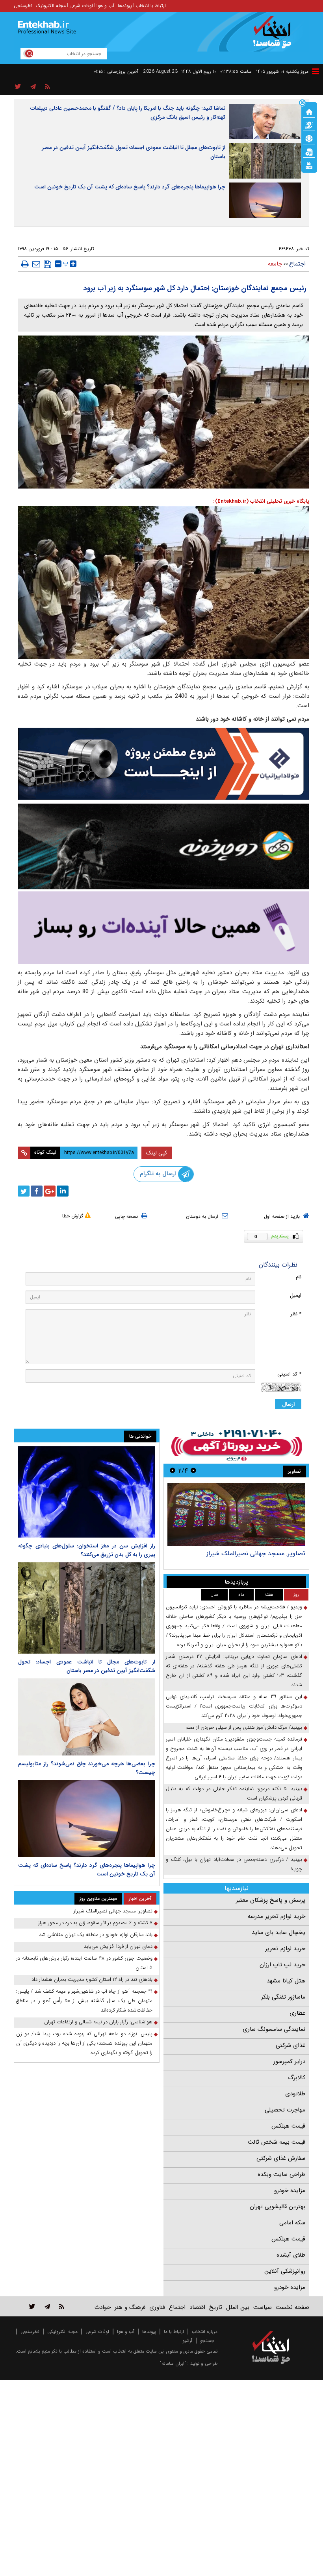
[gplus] (50, 1191)
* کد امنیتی (289, 1374)
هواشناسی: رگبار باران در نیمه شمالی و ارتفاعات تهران (98, 2022)
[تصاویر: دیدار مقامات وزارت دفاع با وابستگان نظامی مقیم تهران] (236, 1515)
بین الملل (238, 2307)
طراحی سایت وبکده (281, 2174)
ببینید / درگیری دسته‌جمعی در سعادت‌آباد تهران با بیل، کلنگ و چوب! (234, 1864)
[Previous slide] (193, 1471)
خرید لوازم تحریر (285, 1949)
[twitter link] (32, 2306)
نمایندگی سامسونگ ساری (274, 2029)
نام (299, 1277)
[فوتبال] (309, 138)
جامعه (275, 264)
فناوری (157, 2307)
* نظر (296, 1314)
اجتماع (297, 264)
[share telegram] (33, 87)
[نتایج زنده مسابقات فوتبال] (309, 165)
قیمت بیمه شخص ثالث (277, 2142)
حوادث (103, 2307)
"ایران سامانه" (173, 2363)
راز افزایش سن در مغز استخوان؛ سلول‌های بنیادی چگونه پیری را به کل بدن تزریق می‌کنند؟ (87, 1550)
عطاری (297, 2013)
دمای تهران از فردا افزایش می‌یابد (118, 1946)
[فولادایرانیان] (163, 764)
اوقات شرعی (81, 6)
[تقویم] (309, 151)
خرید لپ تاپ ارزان (282, 1965)
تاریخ (216, 2307)
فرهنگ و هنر (130, 2307)
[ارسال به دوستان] (36, 264)
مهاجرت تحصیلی (285, 2110)
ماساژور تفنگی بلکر (283, 1997)
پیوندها (125, 6)
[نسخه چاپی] (25, 264)
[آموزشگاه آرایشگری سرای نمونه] (163, 928)
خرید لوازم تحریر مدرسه (277, 1916)
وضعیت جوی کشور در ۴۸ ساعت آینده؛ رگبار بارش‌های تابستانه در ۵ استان (84, 1963)
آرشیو (187, 2341)
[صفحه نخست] (309, 111)
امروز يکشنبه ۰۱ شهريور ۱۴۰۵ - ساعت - (264, 71)
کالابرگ (297, 2078)
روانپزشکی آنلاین (285, 2271)
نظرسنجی (23, 6)
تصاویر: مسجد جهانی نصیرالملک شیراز (113, 1911)
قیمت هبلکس (288, 2126)
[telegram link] (47, 2306)
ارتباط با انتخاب (151, 6)
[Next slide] (173, 1471)
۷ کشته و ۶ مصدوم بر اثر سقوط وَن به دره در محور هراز (95, 1923)
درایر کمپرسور (289, 2062)
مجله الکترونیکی (62, 2332)
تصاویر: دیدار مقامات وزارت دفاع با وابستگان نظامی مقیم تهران (238, 1557)
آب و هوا (105, 6)
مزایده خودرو (290, 2191)
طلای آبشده (291, 2255)
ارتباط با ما (174, 2332)
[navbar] (316, 71)
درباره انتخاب (205, 2332)
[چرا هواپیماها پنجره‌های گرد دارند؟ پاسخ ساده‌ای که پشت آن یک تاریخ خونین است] (87, 1819)
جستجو (207, 2341)
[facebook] (37, 1191)
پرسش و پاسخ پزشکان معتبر (271, 1900)
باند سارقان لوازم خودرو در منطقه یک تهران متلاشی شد (96, 1935)
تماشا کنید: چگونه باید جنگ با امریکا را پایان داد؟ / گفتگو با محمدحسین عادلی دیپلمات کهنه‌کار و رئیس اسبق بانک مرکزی (128, 113)
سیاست (263, 2307)
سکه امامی (292, 2223)
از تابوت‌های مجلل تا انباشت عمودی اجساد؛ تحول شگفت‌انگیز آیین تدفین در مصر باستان (134, 152)
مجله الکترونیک (51, 6)
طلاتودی (295, 2094)
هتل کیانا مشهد (286, 1981)
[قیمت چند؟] (309, 125)
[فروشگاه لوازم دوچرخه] (163, 846)
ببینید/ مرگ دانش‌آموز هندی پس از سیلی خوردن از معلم (244, 1727)
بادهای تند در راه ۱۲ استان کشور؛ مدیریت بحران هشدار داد (92, 1979)
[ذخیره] (47, 264)
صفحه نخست (292, 2307)
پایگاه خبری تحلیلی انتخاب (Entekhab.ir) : (261, 501)
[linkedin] (63, 1191)
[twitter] (24, 1191)
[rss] (47, 87)
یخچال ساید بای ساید (278, 1932)
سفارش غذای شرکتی (281, 2158)
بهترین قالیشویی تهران (278, 2207)
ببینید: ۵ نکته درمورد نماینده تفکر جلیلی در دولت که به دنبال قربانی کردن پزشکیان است (234, 1793)
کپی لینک (157, 1153)
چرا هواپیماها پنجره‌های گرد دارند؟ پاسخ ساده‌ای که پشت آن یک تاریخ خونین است (130, 187)
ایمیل (296, 1295)
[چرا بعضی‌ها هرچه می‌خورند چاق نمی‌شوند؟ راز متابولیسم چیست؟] (87, 1717)
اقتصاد (197, 2307)
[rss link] (62, 2306)
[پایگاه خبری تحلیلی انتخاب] (275, 36)
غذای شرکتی (291, 2045)
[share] (18, 87)
